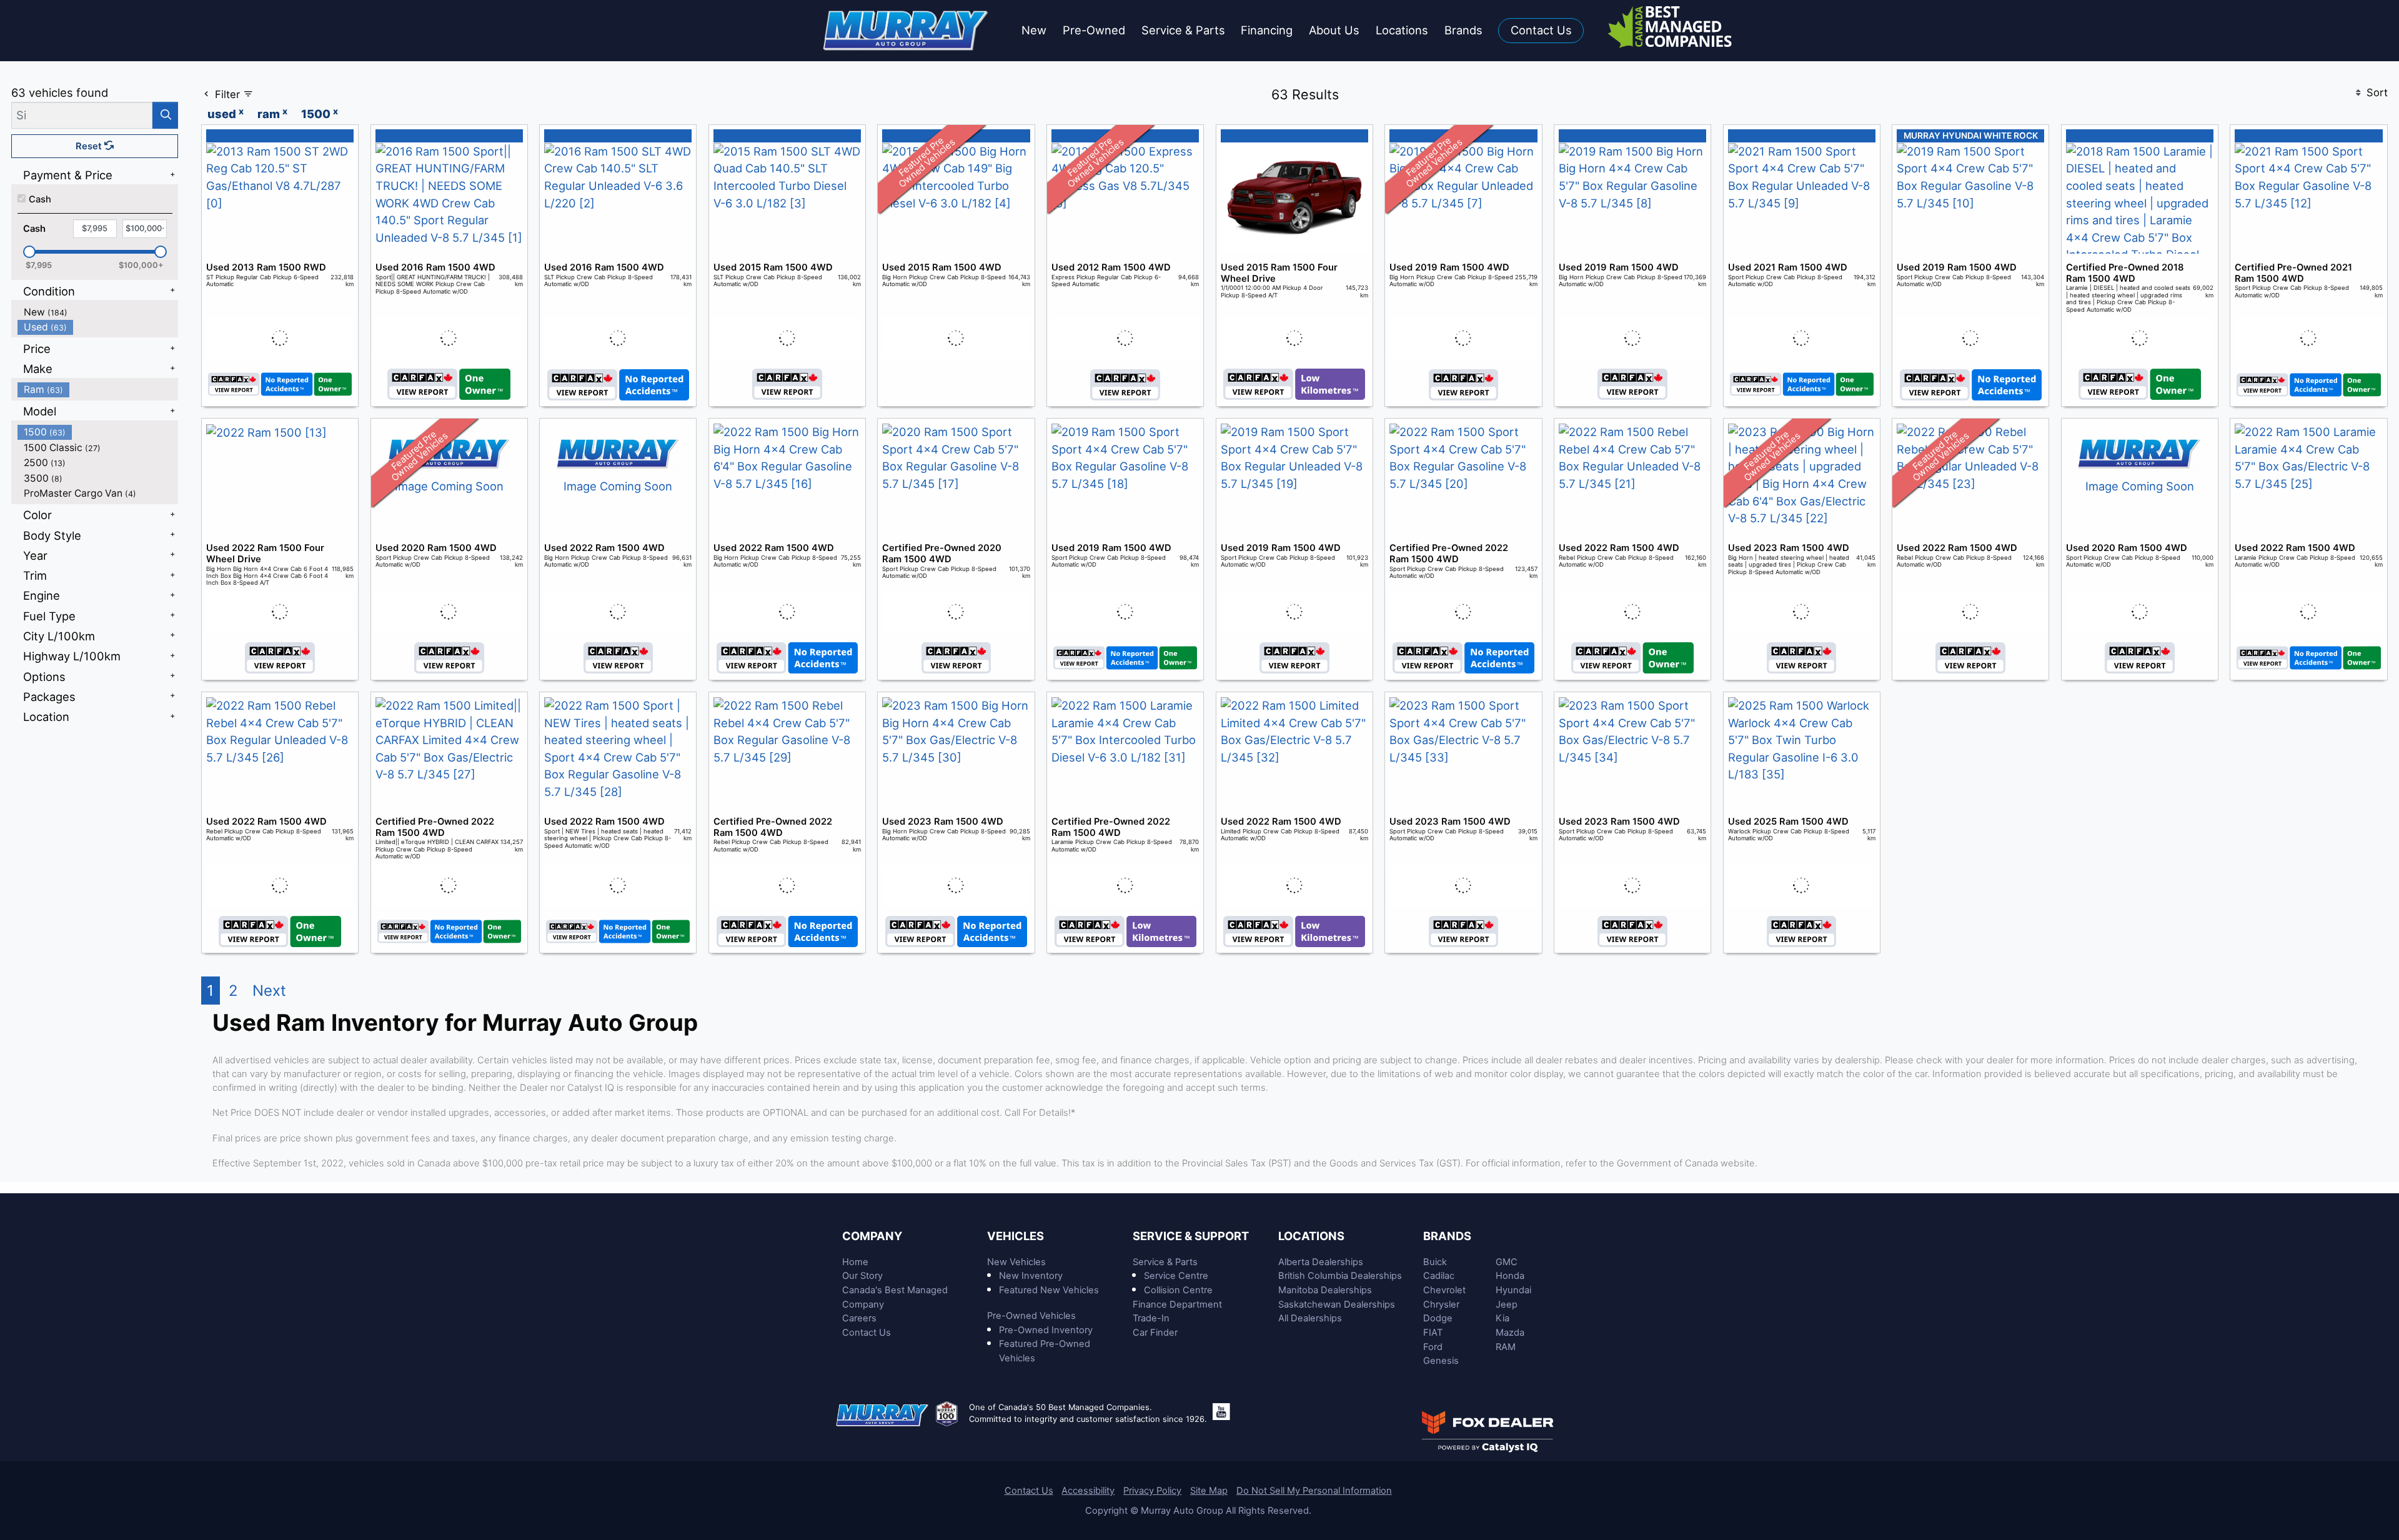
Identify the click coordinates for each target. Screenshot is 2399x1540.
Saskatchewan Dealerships (1337, 1304)
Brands (1447, 1236)
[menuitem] (98, 312)
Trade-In (1151, 1318)
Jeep (1507, 1304)
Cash (40, 199)
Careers (859, 1318)
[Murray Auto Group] (907, 29)
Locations (1311, 1236)
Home (855, 1262)
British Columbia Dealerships (1340, 1276)
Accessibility (1088, 1491)
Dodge (1438, 1318)
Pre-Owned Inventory (1046, 1330)
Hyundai (1513, 1290)
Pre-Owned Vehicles (1031, 1316)
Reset (90, 146)
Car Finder (1155, 1333)
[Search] (165, 115)
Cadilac (1439, 1276)
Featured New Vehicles (1049, 1290)
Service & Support (1191, 1236)
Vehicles (1016, 1236)
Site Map (1209, 1491)
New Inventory (1031, 1276)
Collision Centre (1178, 1290)
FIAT (1433, 1333)
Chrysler (1441, 1304)
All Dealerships (1310, 1318)
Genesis (1441, 1361)
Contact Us (867, 1333)
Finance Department (1177, 1304)
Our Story (862, 1276)
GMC (1507, 1262)
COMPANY (872, 1236)
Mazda (1510, 1333)
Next (269, 991)
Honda (1510, 1276)
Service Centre (1176, 1276)
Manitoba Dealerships (1325, 1290)
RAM (1506, 1347)
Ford (1433, 1347)
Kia (1502, 1318)
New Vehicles (1016, 1262)
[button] (1034, 31)
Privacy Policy (1152, 1491)
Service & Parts (1165, 1262)
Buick (1435, 1262)
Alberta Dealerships (1321, 1262)
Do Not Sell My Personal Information (1314, 1491)
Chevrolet (1444, 1290)
